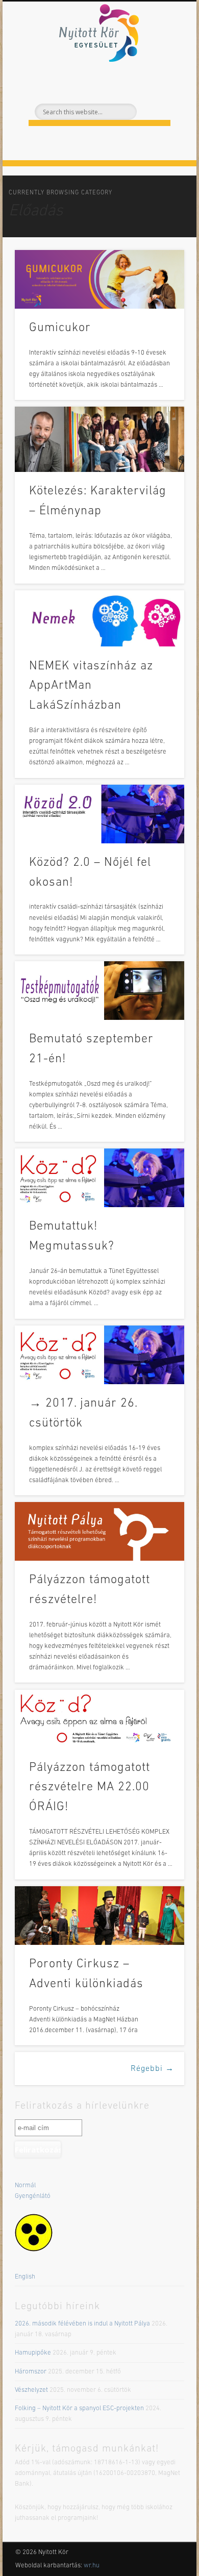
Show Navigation (159, 91)
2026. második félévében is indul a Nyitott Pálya (82, 2324)
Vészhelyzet (31, 2390)
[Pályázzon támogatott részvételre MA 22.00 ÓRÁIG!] (99, 1719)
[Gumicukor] (99, 279)
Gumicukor (60, 328)
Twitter (98, 83)
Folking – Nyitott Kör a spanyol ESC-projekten (79, 2408)
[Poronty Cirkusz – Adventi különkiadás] (99, 1916)
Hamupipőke (33, 2353)
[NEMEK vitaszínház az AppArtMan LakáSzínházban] (99, 619)
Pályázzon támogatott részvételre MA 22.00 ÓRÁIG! (90, 1788)
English (25, 2277)
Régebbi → (152, 2069)
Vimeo (119, 83)
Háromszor (31, 2372)
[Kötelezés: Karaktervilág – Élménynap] (99, 439)
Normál (25, 2185)
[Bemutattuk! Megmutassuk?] (99, 1178)
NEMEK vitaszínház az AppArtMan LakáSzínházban (91, 686)
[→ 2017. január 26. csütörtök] (99, 1355)
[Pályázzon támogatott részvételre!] (99, 1531)
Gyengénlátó (33, 2196)
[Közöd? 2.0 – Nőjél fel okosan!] (99, 814)
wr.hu (92, 2566)
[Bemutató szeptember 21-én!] (99, 991)
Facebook (77, 83)
